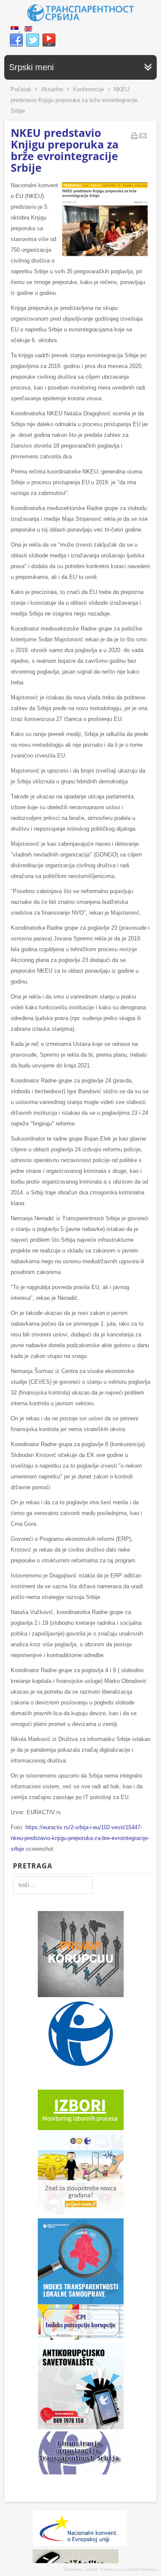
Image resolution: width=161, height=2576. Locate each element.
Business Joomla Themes (90, 2569)
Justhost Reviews (140, 2569)
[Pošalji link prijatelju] (143, 138)
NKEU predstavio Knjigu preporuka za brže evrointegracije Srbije (65, 150)
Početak (21, 89)
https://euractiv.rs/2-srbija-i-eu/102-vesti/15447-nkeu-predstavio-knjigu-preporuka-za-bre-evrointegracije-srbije (80, 1838)
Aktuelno (52, 89)
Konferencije (88, 89)
